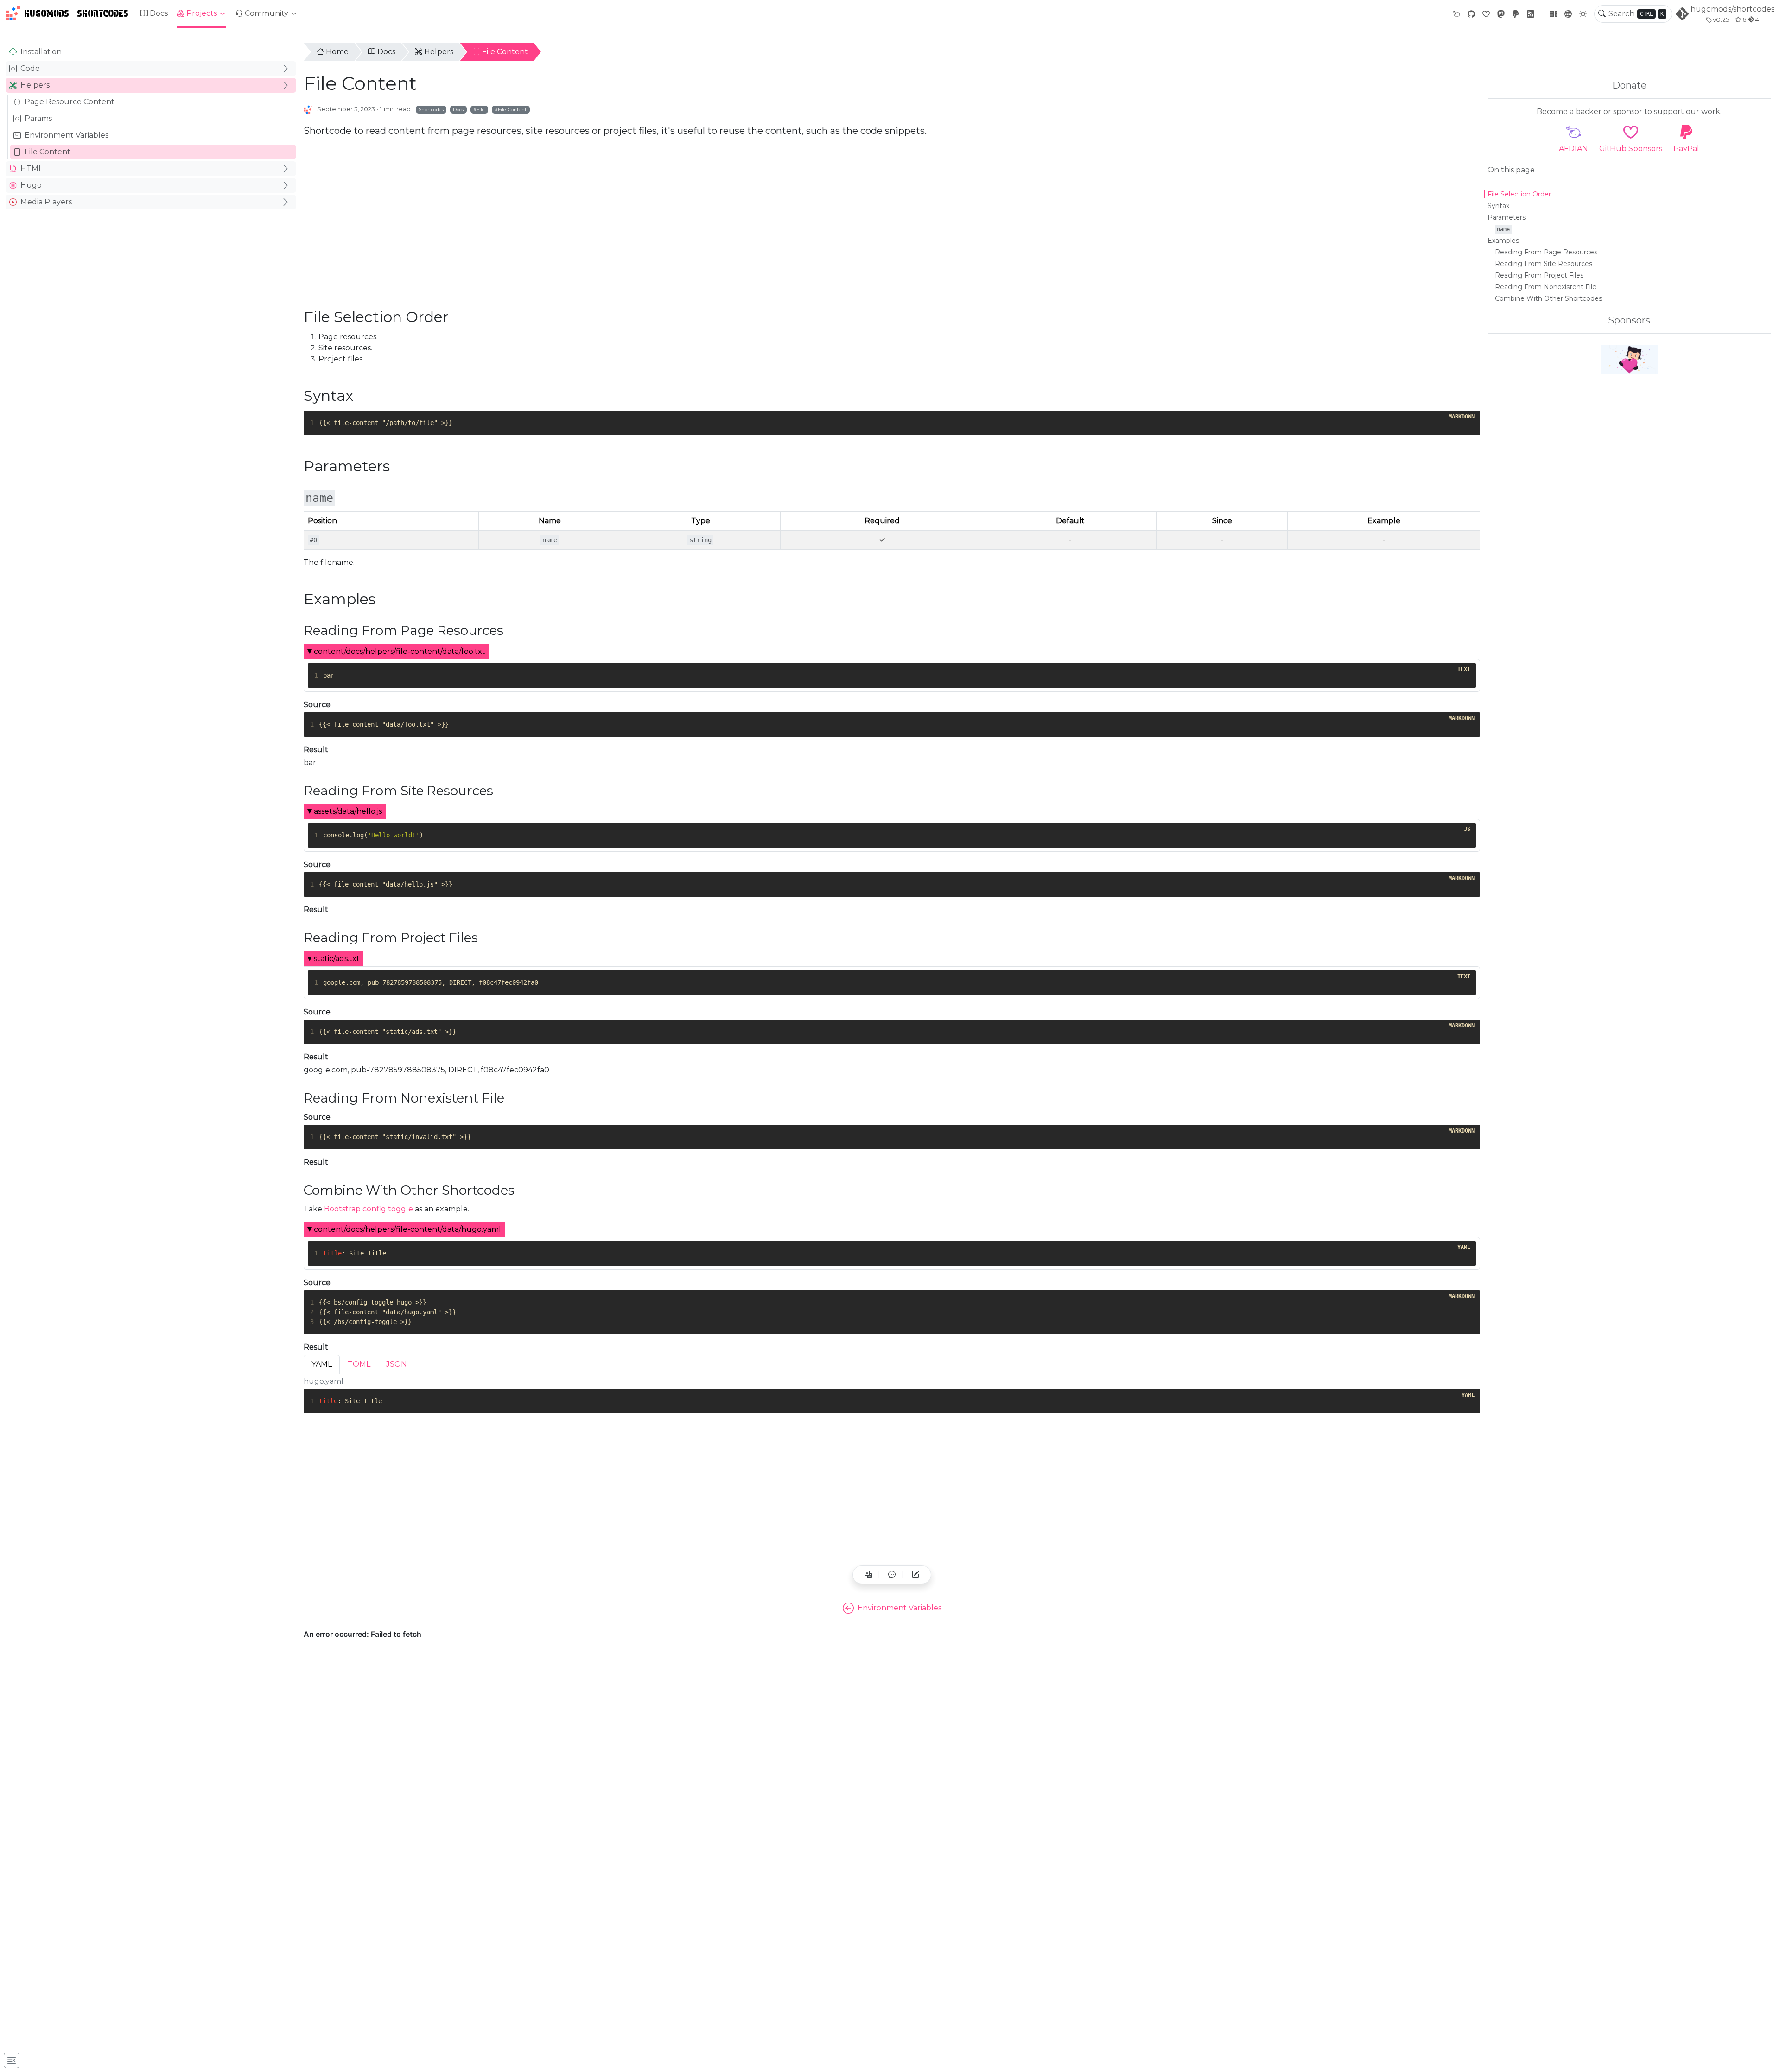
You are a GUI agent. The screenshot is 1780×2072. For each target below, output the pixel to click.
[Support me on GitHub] (1629, 360)
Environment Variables (67, 135)
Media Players (46, 202)
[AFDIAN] (1456, 14)
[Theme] (1583, 14)
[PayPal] (1516, 14)
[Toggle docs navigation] (12, 2060)
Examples (1503, 241)
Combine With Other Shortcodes (1548, 298)
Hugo (31, 185)
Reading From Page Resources (1546, 252)
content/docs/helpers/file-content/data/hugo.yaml (407, 1229)
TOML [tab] (359, 1364)
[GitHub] (1471, 14)
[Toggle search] (1602, 14)
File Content (48, 152)
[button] (202, 13)
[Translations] (868, 1575)
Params (38, 118)
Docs (159, 13)
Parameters (1507, 217)
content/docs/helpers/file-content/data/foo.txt (400, 651)
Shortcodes (103, 13)
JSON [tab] (397, 1364)
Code (30, 68)
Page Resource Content (70, 102)
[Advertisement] (151, 285)
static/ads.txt (337, 959)
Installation (41, 52)
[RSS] (1531, 14)
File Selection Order (1519, 194)
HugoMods (47, 13)
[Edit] (915, 1575)
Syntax (1498, 206)
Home (337, 52)
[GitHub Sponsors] (1486, 14)
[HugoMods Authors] (308, 109)
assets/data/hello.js (348, 811)
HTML (32, 168)
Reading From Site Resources (1544, 264)
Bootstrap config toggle (369, 1209)
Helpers (35, 85)
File (481, 109)
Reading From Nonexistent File (1546, 287)
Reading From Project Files (1539, 275)
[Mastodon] (1501, 14)
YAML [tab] (322, 1364)
